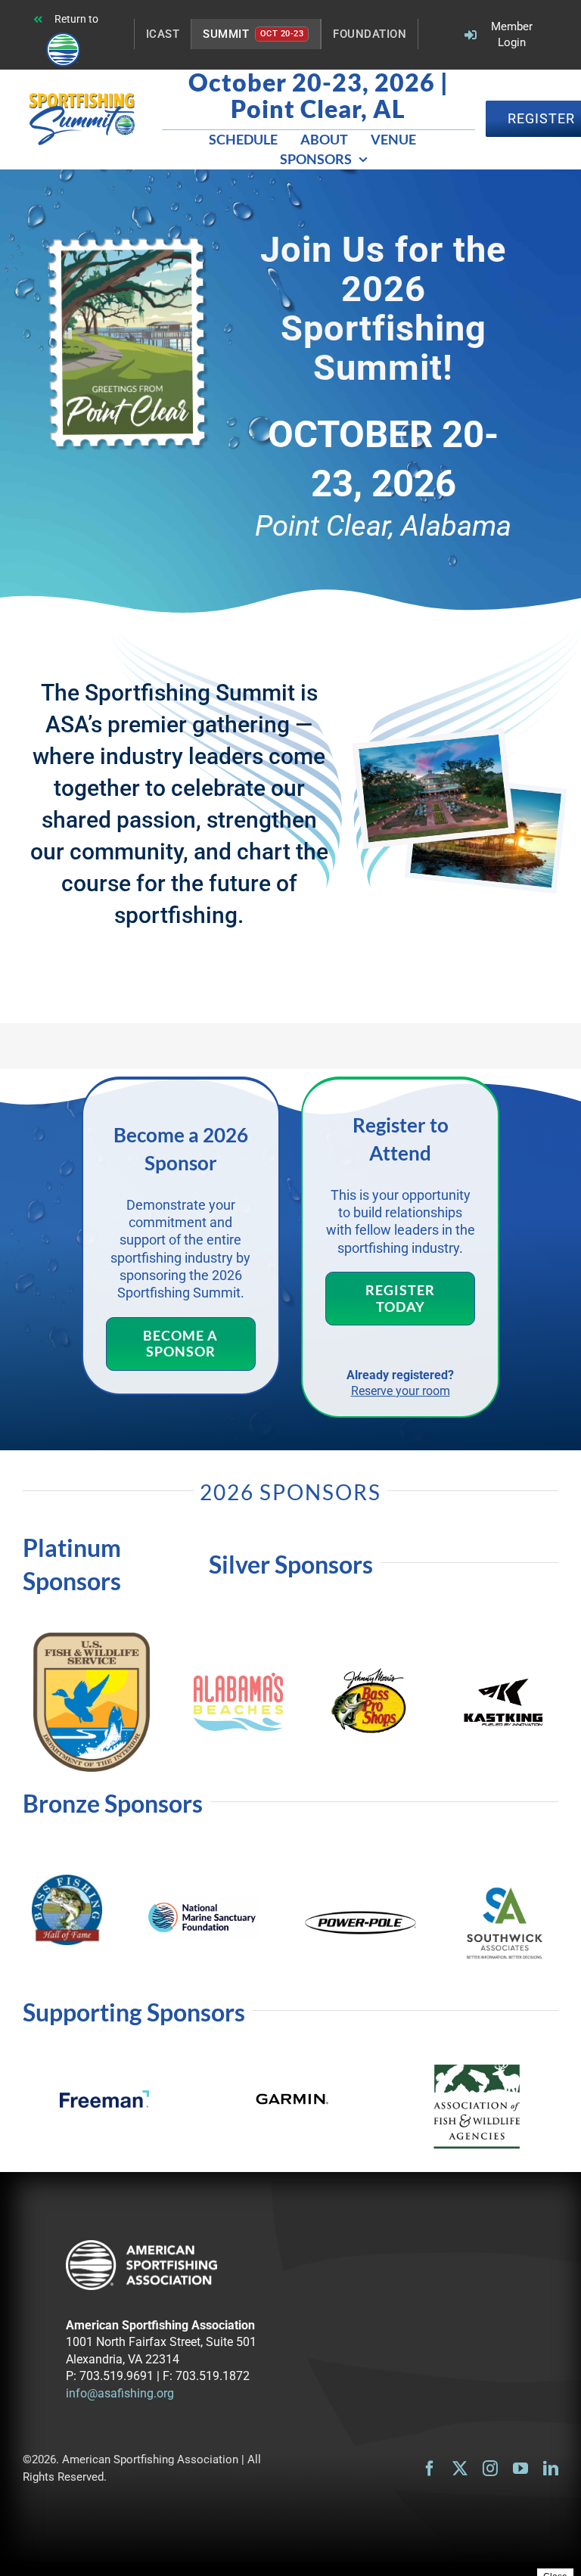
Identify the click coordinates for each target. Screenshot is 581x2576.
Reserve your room (401, 1391)
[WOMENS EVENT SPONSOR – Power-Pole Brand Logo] (360, 1914)
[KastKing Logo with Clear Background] (504, 1681)
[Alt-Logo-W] (141, 2247)
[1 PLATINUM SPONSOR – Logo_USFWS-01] (92, 1639)
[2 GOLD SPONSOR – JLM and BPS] (371, 1672)
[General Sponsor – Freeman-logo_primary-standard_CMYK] (104, 2097)
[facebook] (430, 2469)
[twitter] (460, 2469)
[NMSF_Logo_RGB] (202, 1903)
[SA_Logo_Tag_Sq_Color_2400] (505, 1887)
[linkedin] (551, 2469)
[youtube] (520, 2469)
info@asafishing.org (120, 2393)
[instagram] (490, 2469)
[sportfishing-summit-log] (82, 99)
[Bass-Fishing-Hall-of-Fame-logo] (67, 1881)
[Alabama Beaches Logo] (238, 1679)
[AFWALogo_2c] (477, 2070)
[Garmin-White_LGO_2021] (290, 2090)
